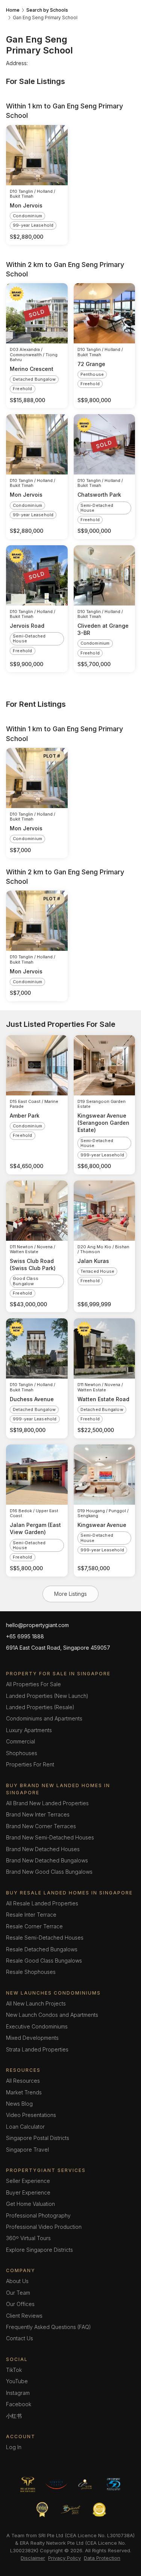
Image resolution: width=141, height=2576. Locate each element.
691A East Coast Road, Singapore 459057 (58, 1648)
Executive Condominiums (37, 2026)
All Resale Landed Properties (42, 1903)
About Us (17, 2281)
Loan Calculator (25, 2127)
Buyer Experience (28, 2192)
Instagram (18, 2393)
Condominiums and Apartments (44, 1718)
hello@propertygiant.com (37, 1625)
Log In (14, 2447)
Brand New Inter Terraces (38, 1814)
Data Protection (102, 2558)
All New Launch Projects (36, 2003)
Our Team (18, 2293)
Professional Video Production (44, 2227)
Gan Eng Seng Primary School (45, 18)
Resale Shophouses (31, 1972)
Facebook (19, 2404)
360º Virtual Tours (28, 2238)
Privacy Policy (64, 2558)
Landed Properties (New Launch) (47, 1696)
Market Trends (24, 2092)
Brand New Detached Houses (43, 1849)
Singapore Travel (27, 2150)
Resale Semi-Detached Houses (45, 1938)
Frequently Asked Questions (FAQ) (49, 2327)
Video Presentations (31, 2115)
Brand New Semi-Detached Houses (50, 1837)
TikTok (14, 2370)
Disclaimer (33, 2558)
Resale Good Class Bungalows (44, 1961)
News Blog (19, 2104)
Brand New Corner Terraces (41, 1826)
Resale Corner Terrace (34, 1926)
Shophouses (22, 1753)
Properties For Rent (30, 1764)
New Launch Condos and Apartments (52, 2015)
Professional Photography (38, 2215)
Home (13, 10)
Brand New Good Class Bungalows (49, 1872)
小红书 (14, 2416)
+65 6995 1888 (25, 1636)
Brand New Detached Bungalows (47, 1860)
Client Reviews (24, 2316)
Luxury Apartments (29, 1730)
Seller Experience (28, 2181)
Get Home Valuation (30, 2204)
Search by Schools (47, 10)
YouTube (17, 2381)
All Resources (23, 2081)
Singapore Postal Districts (38, 2138)
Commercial (20, 1741)
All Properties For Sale (33, 1684)
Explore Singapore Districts (39, 2250)
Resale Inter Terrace (31, 1915)
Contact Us (20, 2338)
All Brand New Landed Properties (47, 1803)
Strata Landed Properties (37, 2049)
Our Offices (20, 2304)
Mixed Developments (32, 2038)
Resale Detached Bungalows (42, 1949)
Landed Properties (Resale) (40, 1707)
